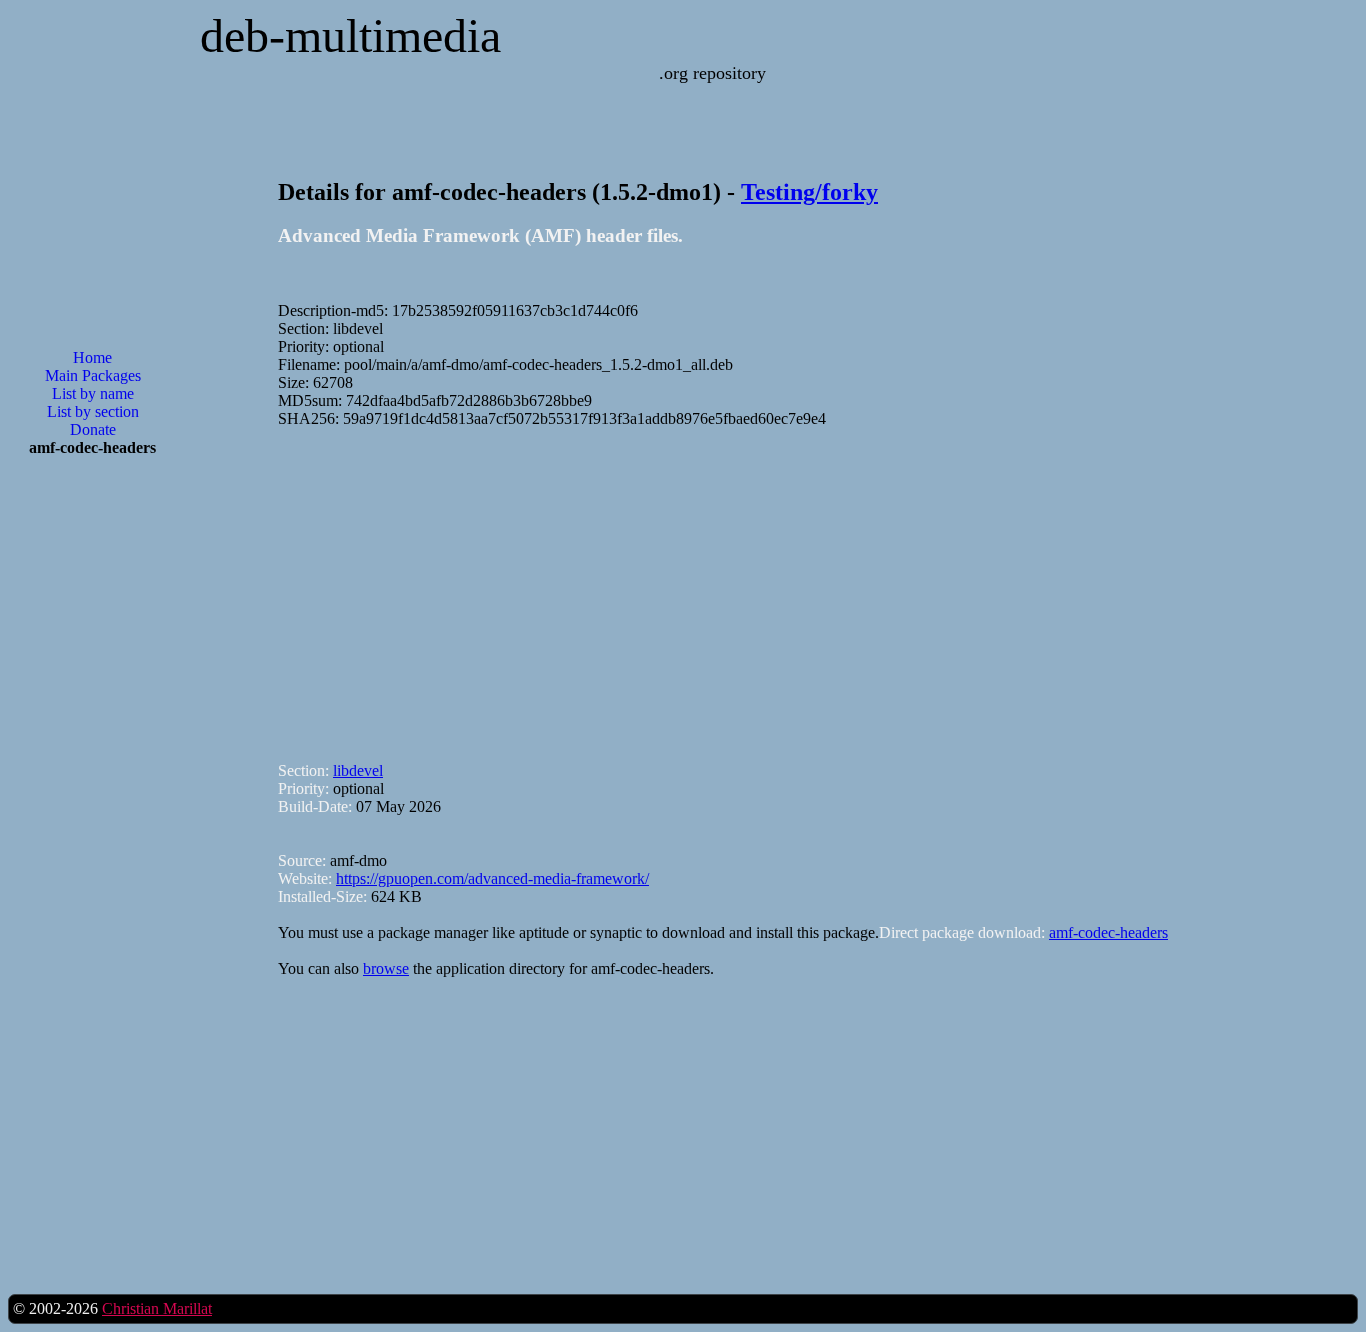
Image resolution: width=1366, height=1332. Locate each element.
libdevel (358, 770)
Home (92, 357)
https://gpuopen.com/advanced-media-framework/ (492, 878)
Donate (93, 429)
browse (386, 968)
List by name (93, 393)
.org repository (712, 73)
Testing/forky (809, 192)
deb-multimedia (350, 35)
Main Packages (93, 375)
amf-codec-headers (1108, 932)
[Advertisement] (93, 793)
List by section (93, 411)
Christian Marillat (157, 1308)
